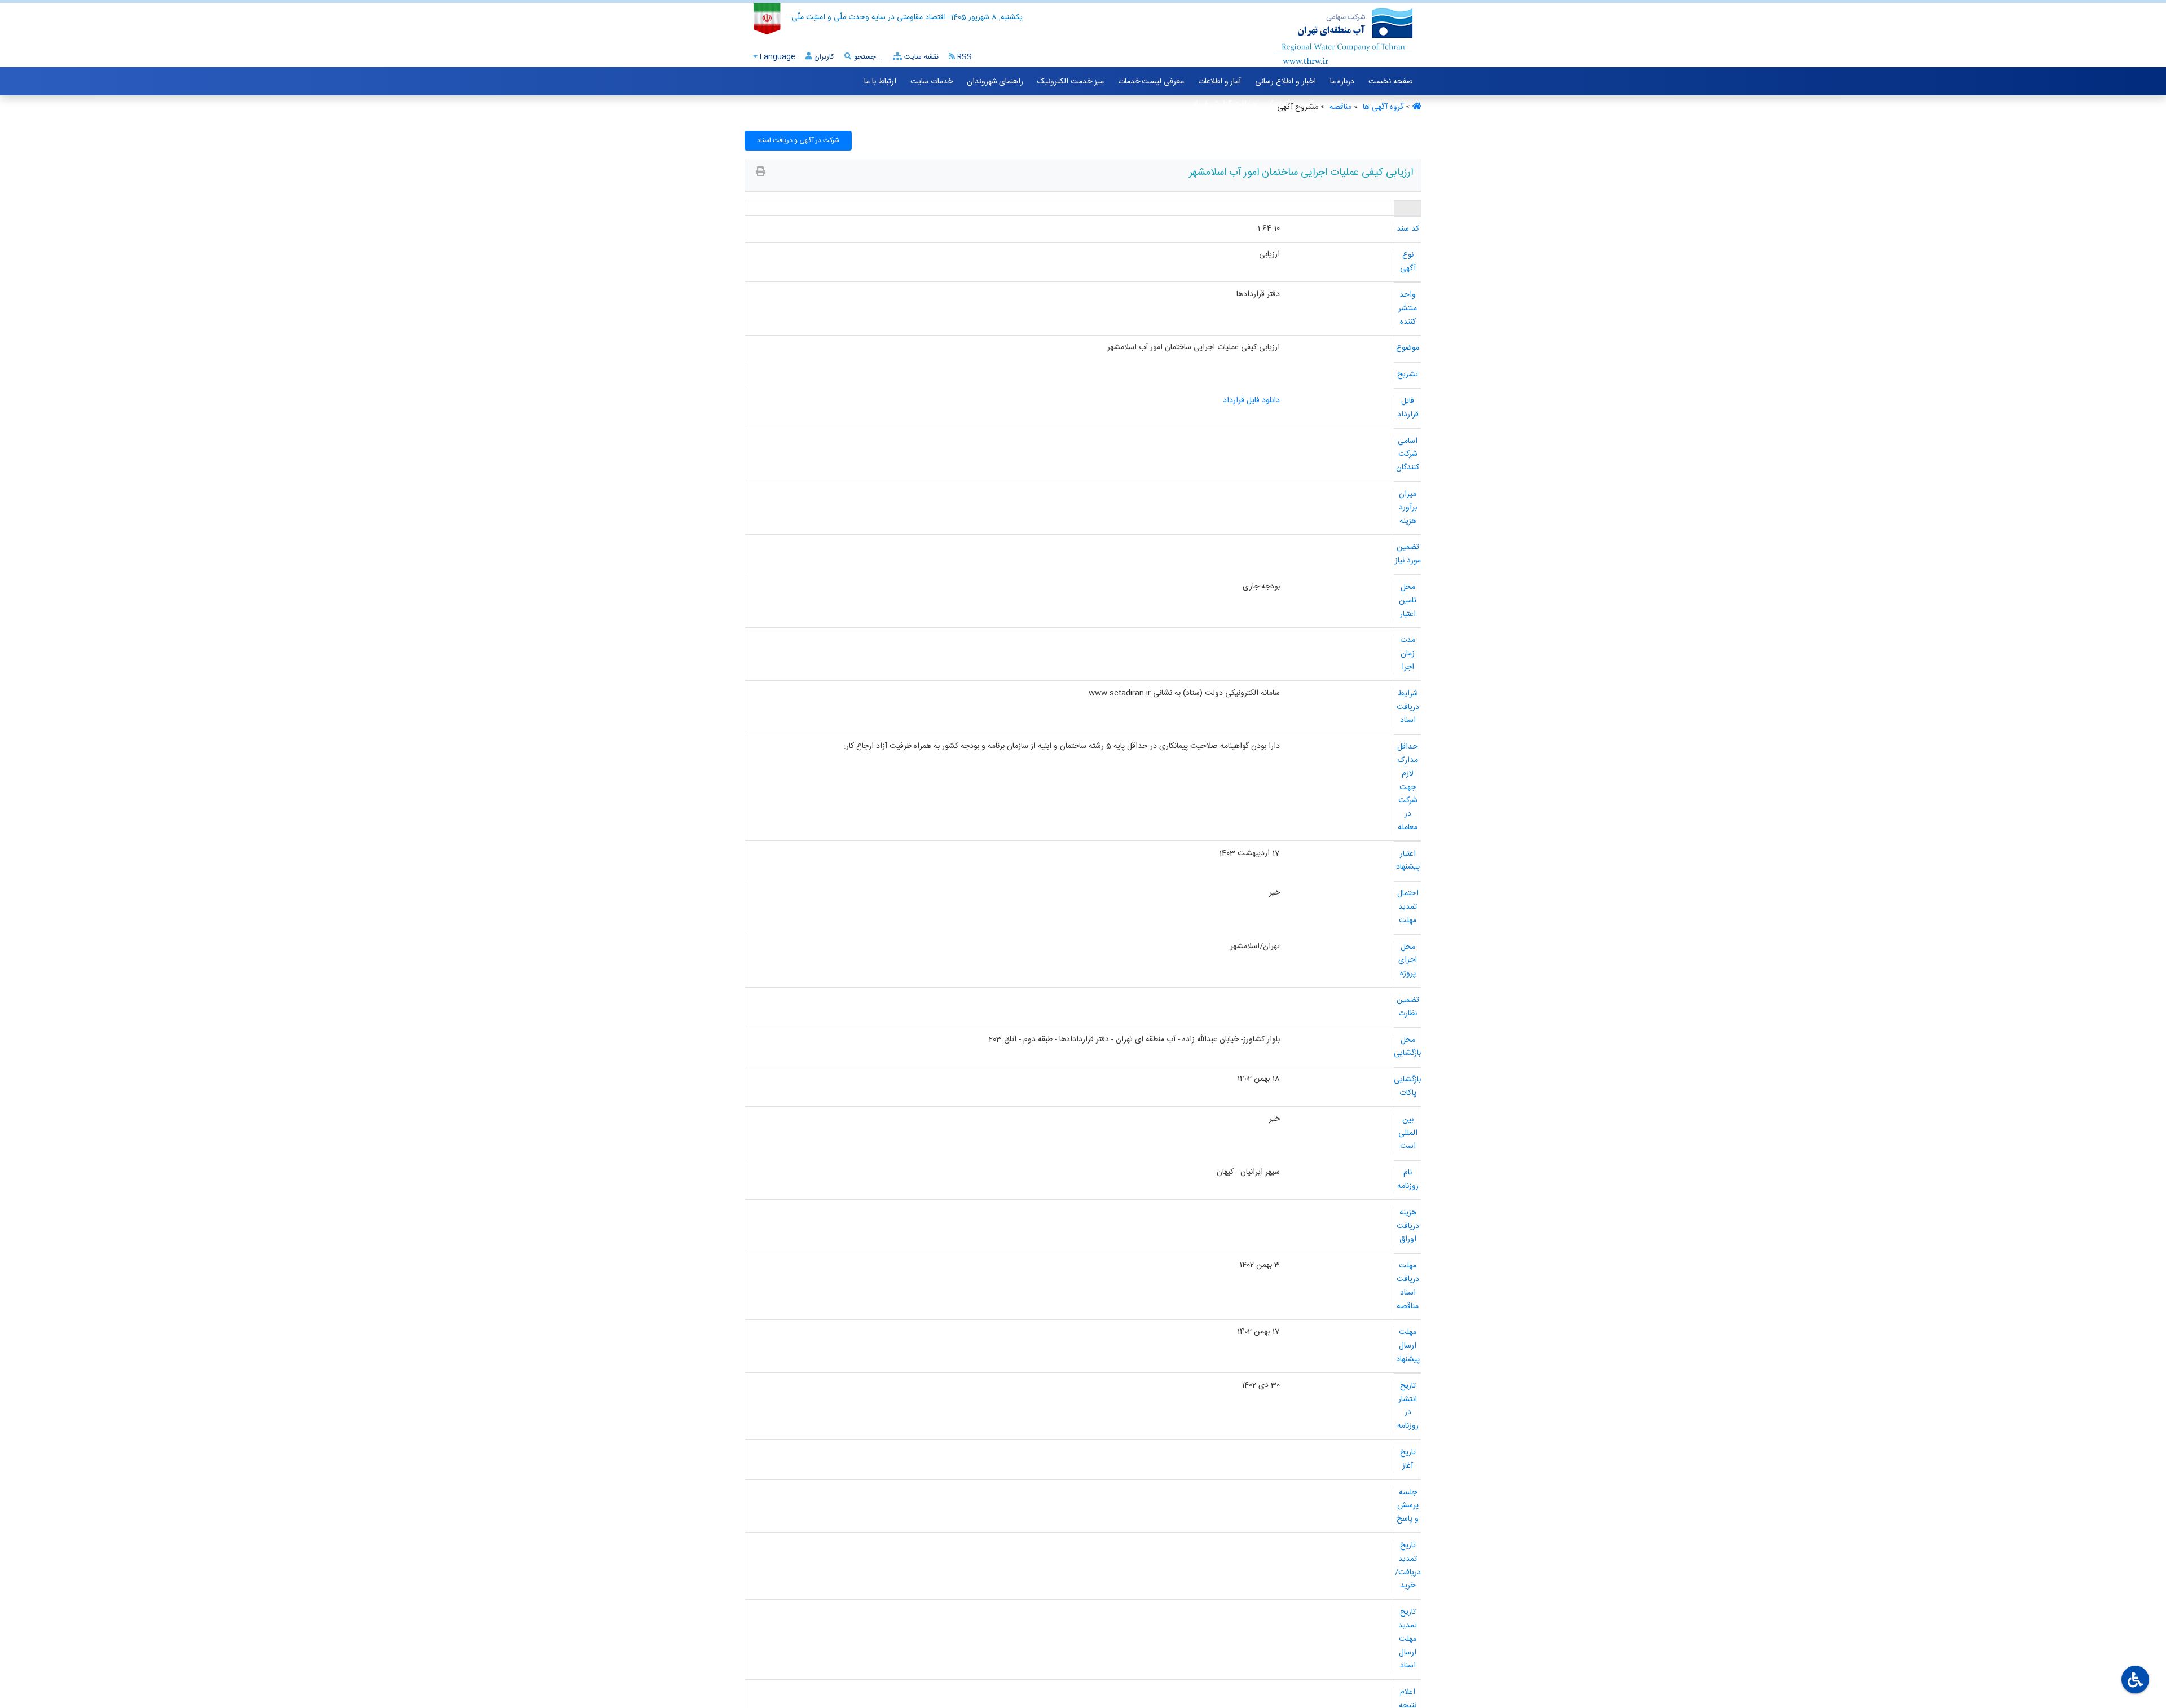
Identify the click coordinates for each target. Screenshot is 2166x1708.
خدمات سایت (932, 82)
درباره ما (1342, 82)
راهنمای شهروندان (995, 82)
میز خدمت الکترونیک (1070, 82)
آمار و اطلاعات (1220, 82)
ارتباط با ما (880, 82)
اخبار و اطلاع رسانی (1285, 82)
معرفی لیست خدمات (1151, 82)
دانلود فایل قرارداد (1251, 400)
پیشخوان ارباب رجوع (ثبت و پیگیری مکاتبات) (1342, 104)
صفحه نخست (1391, 82)
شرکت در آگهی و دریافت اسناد (798, 140)
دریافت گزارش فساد (1224, 104)
